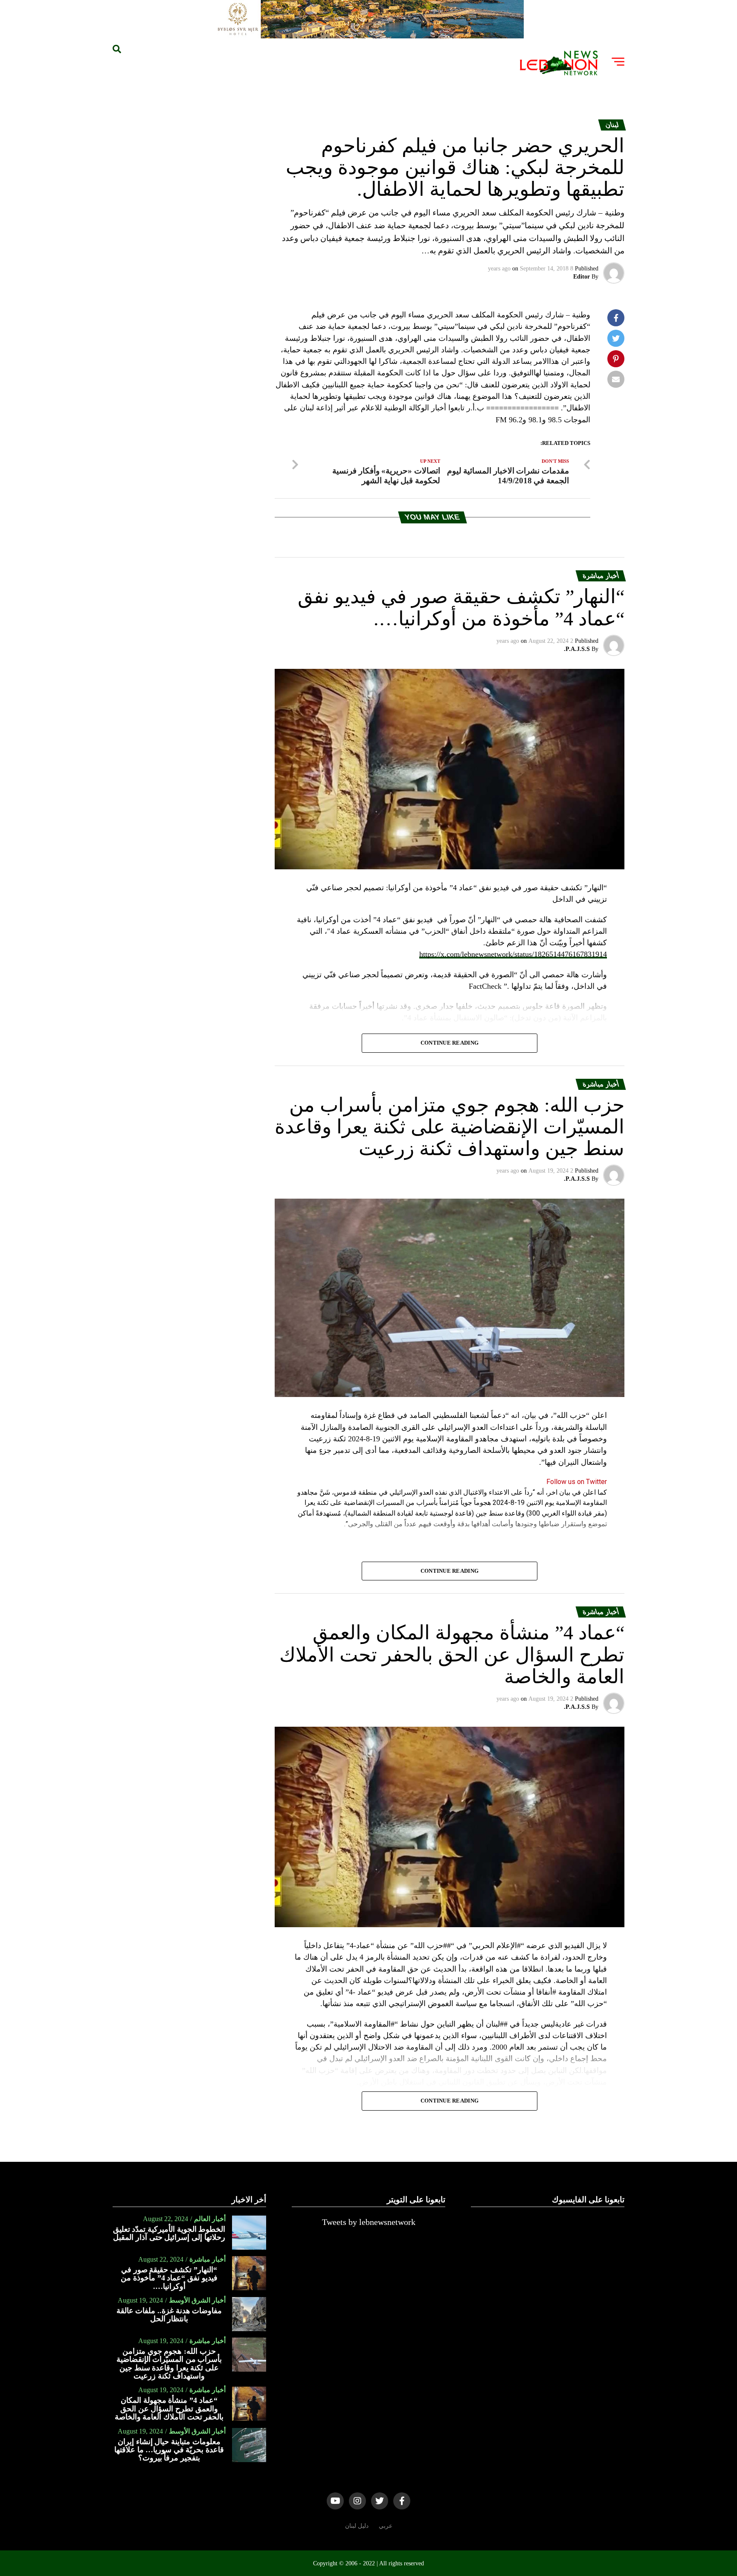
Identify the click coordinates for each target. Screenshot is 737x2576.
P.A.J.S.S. (577, 649)
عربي (386, 2526)
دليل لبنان (357, 2526)
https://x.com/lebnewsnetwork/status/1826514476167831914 (513, 954)
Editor (582, 277)
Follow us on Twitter (577, 1482)
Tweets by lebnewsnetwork (369, 2222)
